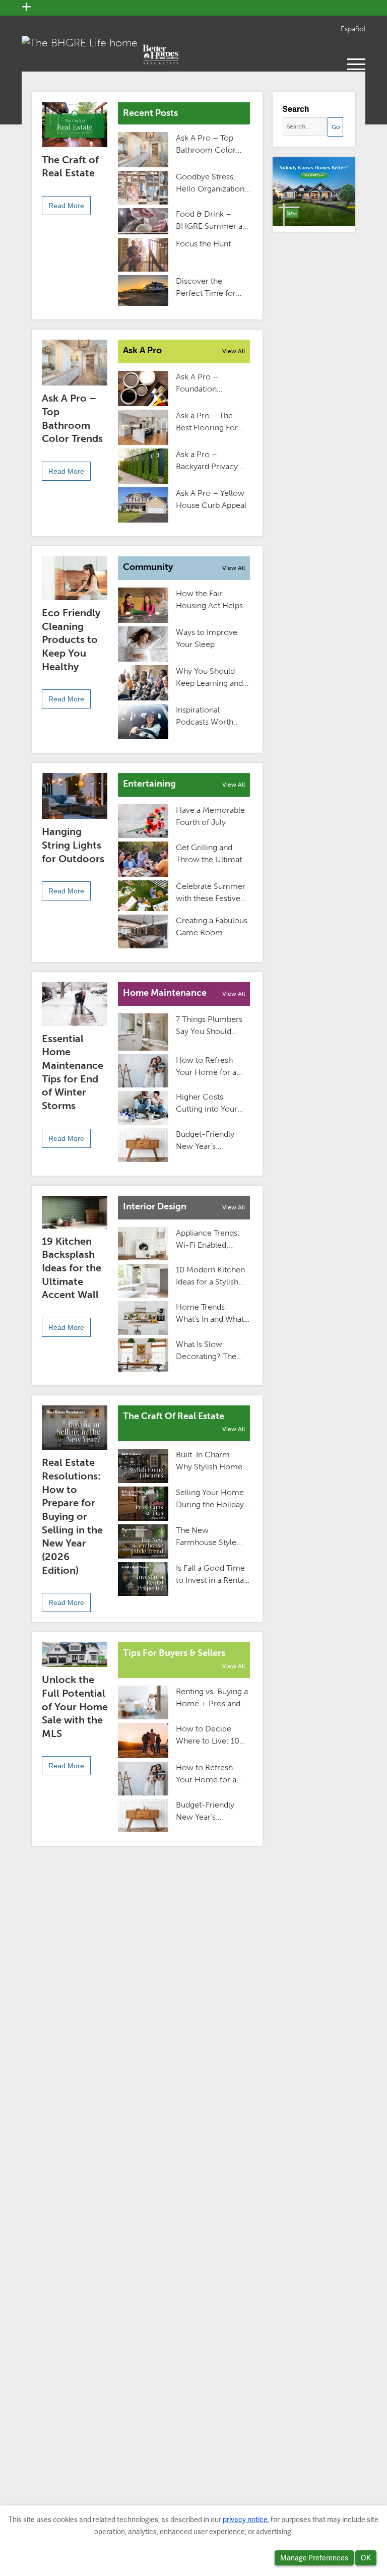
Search (296, 109)
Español (353, 29)
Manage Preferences (314, 2558)
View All (234, 351)
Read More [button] (66, 206)
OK (366, 2558)
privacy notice (245, 2520)
